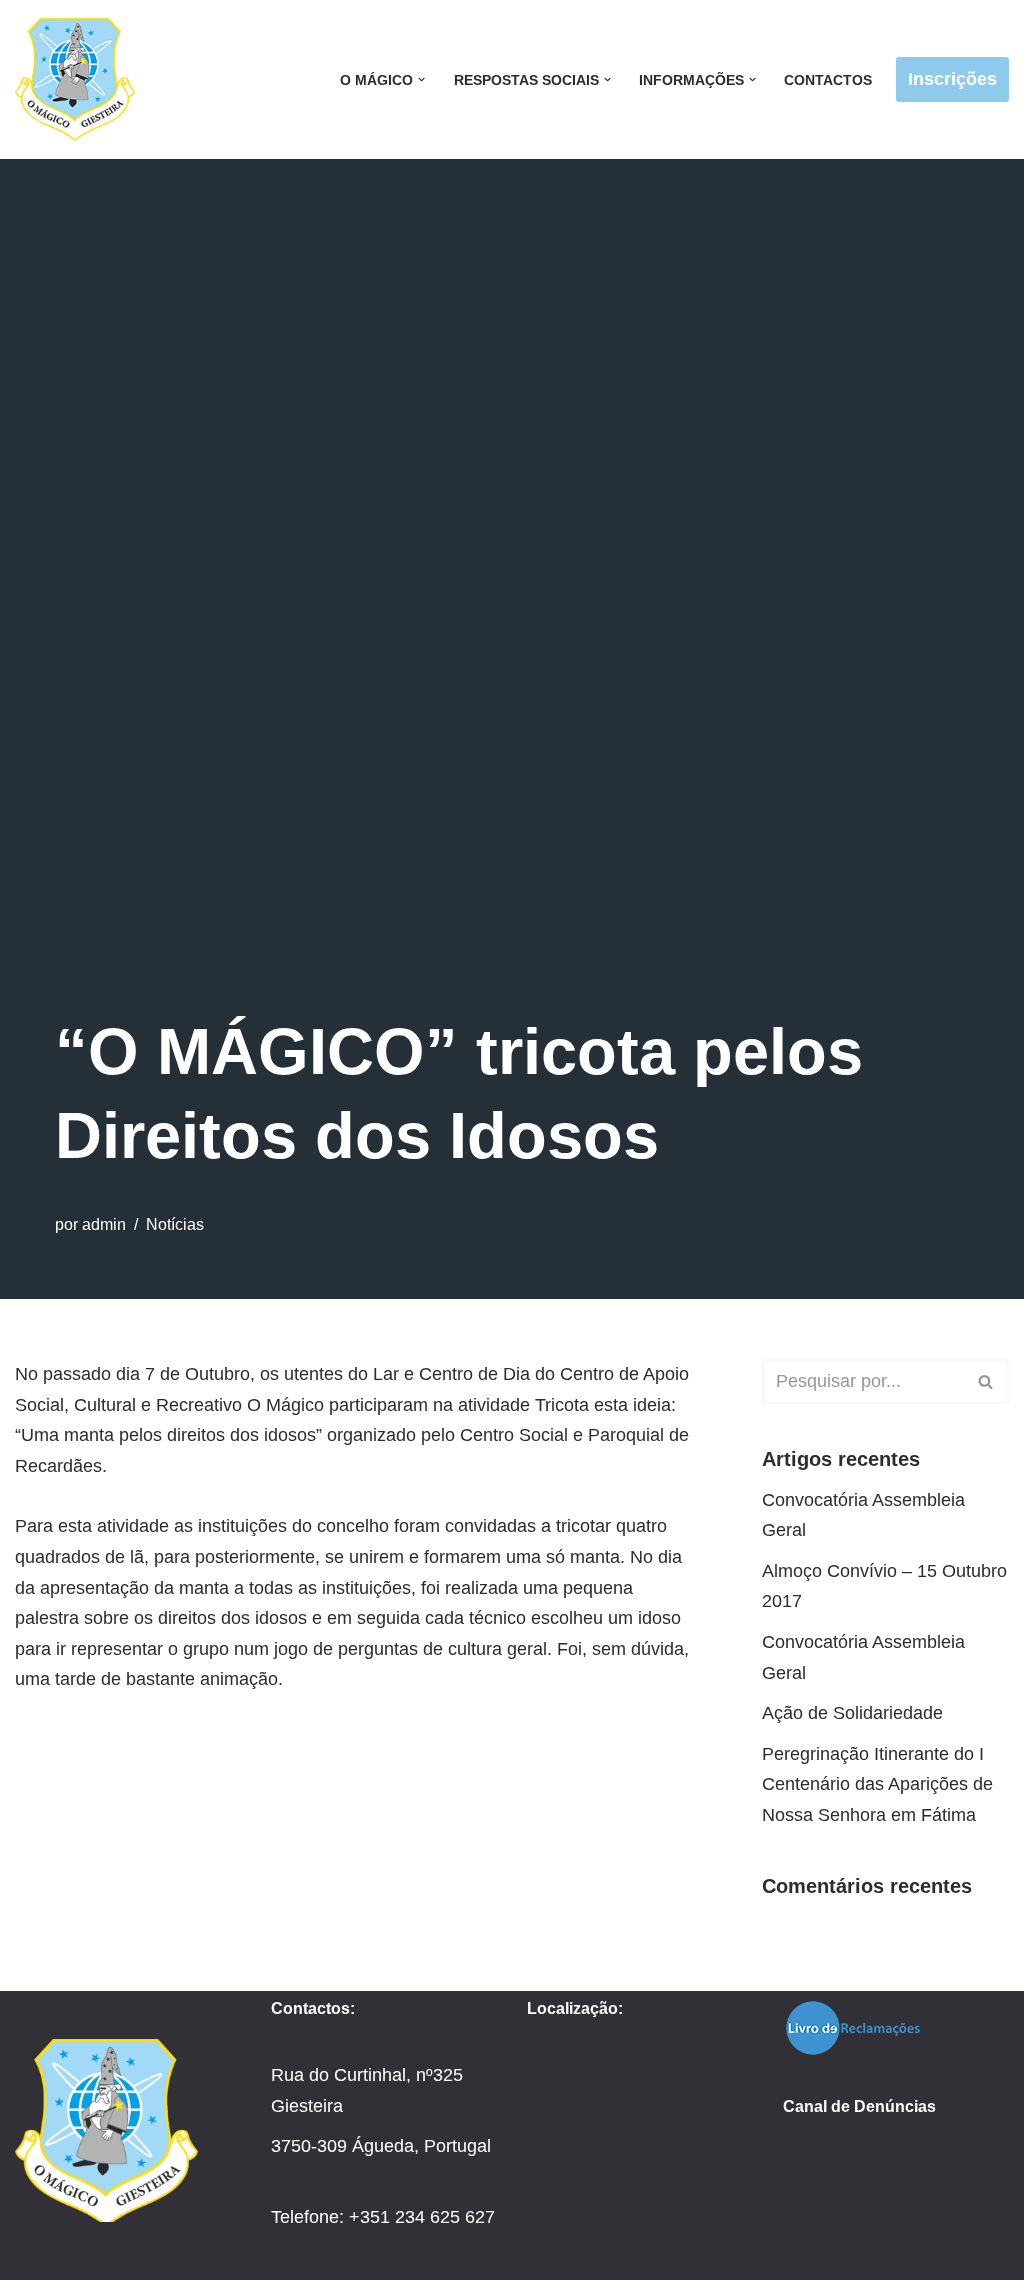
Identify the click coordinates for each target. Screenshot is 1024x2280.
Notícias (175, 1224)
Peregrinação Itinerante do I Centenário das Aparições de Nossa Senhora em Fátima (877, 1784)
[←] (80, 79)
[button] (421, 79)
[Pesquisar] (986, 1381)
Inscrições (952, 79)
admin (104, 1224)
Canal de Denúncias (859, 2106)
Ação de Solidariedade (852, 1713)
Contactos (828, 80)
